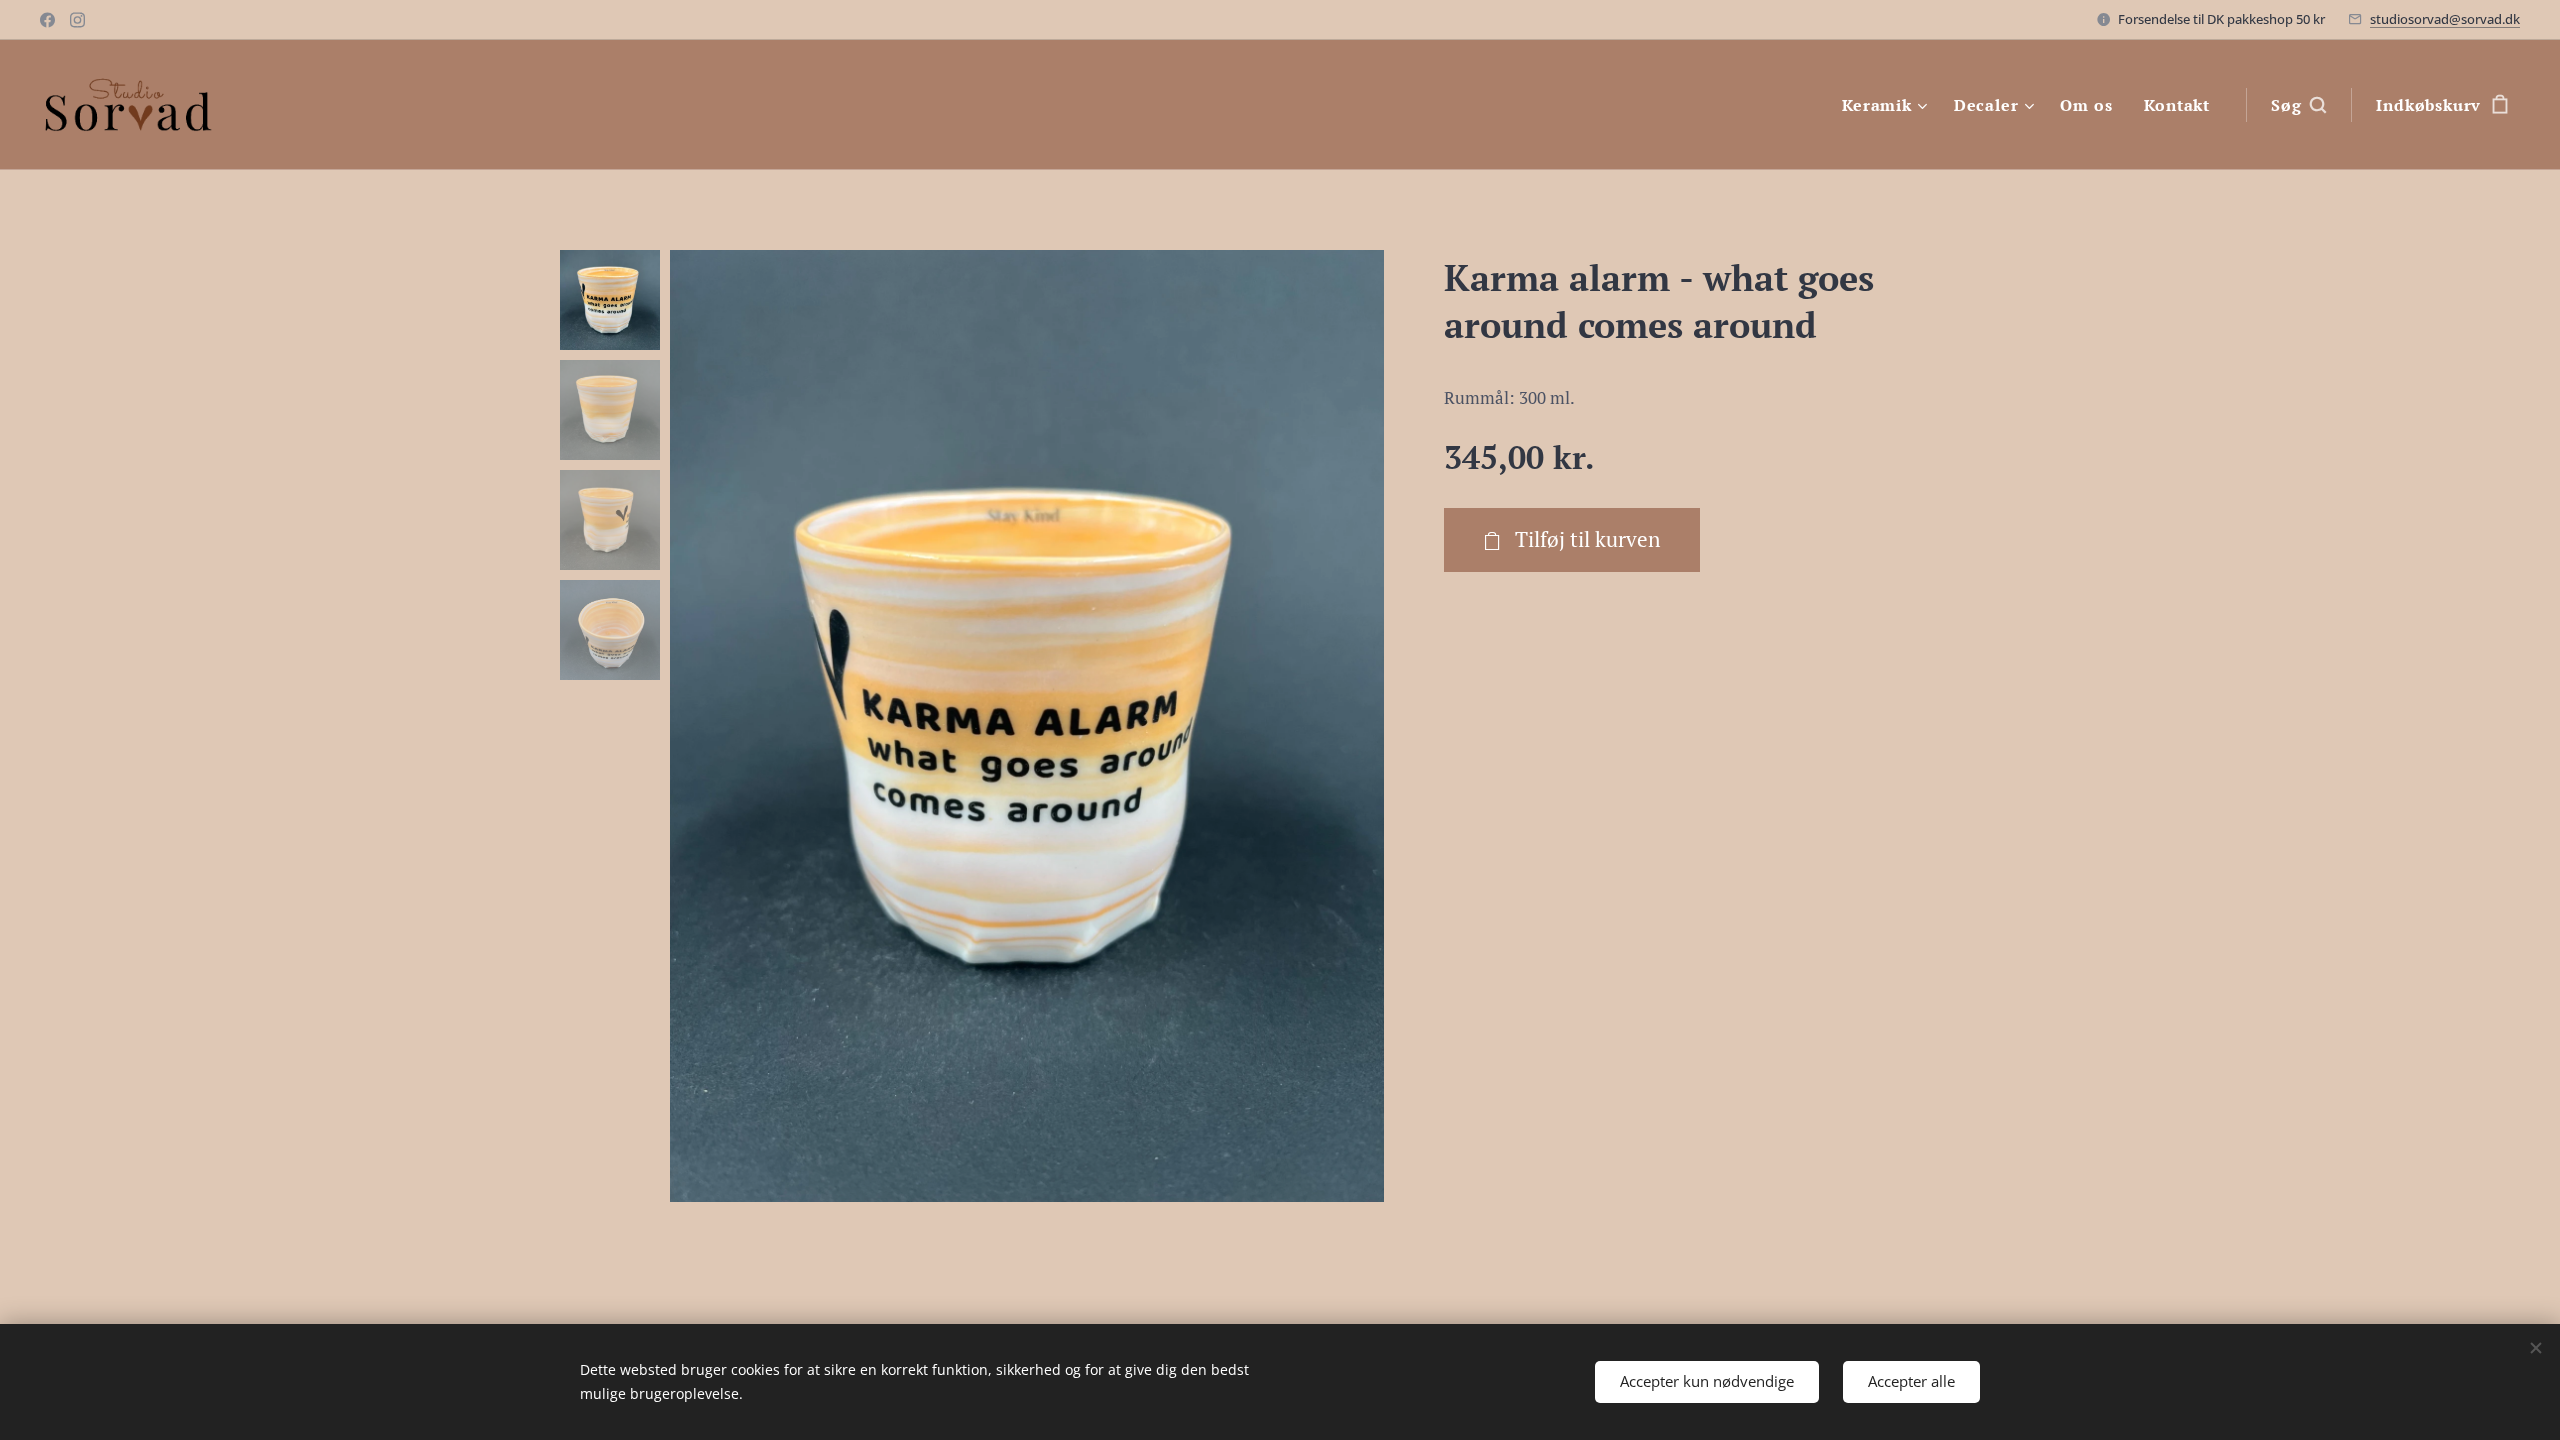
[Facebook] (47, 20)
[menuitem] (1887, 105)
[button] (2298, 105)
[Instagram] (77, 20)
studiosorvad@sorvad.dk (2445, 19)
